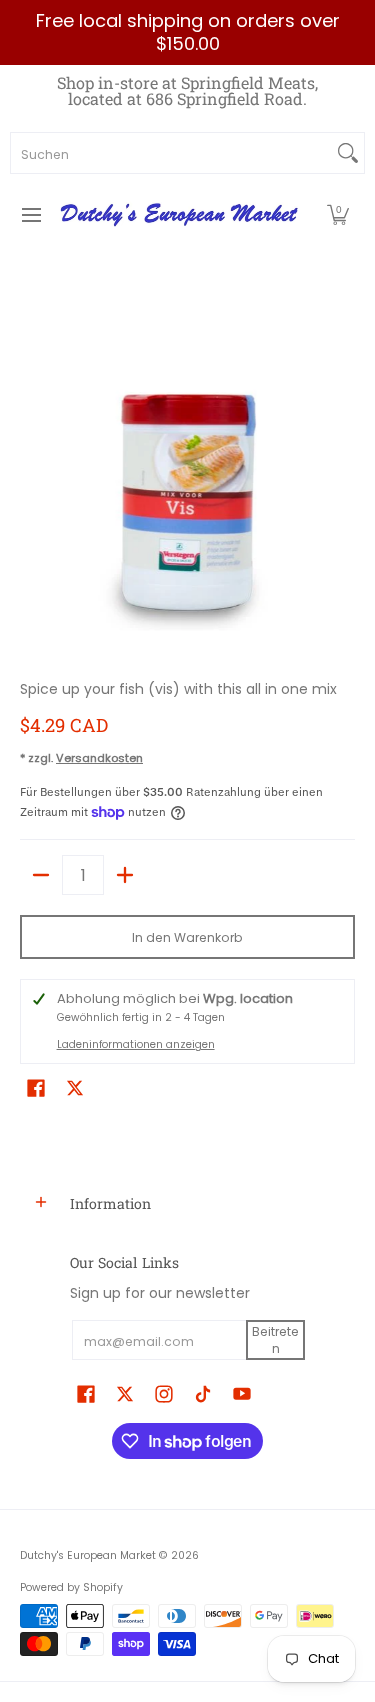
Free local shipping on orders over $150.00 (188, 32)
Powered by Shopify (71, 1587)
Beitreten (275, 1340)
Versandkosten (99, 758)
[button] (338, 215)
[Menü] (30, 215)
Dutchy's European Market (88, 1555)
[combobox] (171, 153)
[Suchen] (348, 153)
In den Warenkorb (187, 937)
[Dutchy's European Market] (181, 215)
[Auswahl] (125, 875)
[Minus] (41, 875)
